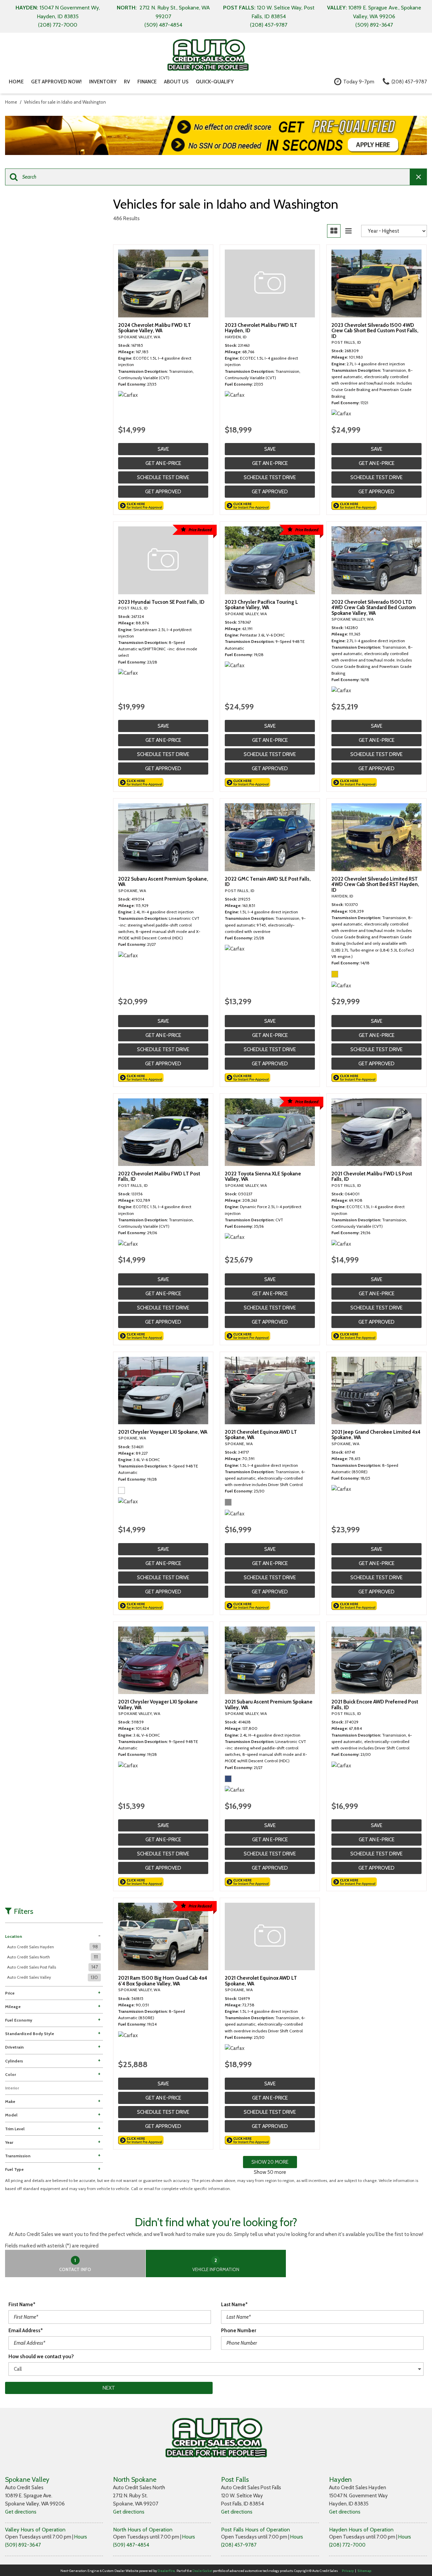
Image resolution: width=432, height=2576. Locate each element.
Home (16, 82)
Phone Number (239, 2331)
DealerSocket (202, 2571)
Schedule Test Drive (163, 477)
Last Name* (234, 2305)
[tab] (75, 2264)
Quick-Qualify (215, 82)
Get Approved (163, 492)
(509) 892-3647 (23, 2545)
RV (127, 82)
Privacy (348, 2571)
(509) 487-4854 (131, 2545)
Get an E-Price (163, 463)
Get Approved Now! (56, 82)
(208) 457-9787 (239, 2545)
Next (109, 2388)
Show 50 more (270, 2172)
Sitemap (364, 2571)
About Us (176, 82)
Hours (81, 2537)
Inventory (103, 82)
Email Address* (26, 2331)
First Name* (22, 2305)
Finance (147, 82)
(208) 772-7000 (347, 2545)
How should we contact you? (41, 2357)
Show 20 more (270, 2162)
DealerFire (166, 2571)
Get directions (21, 2512)
